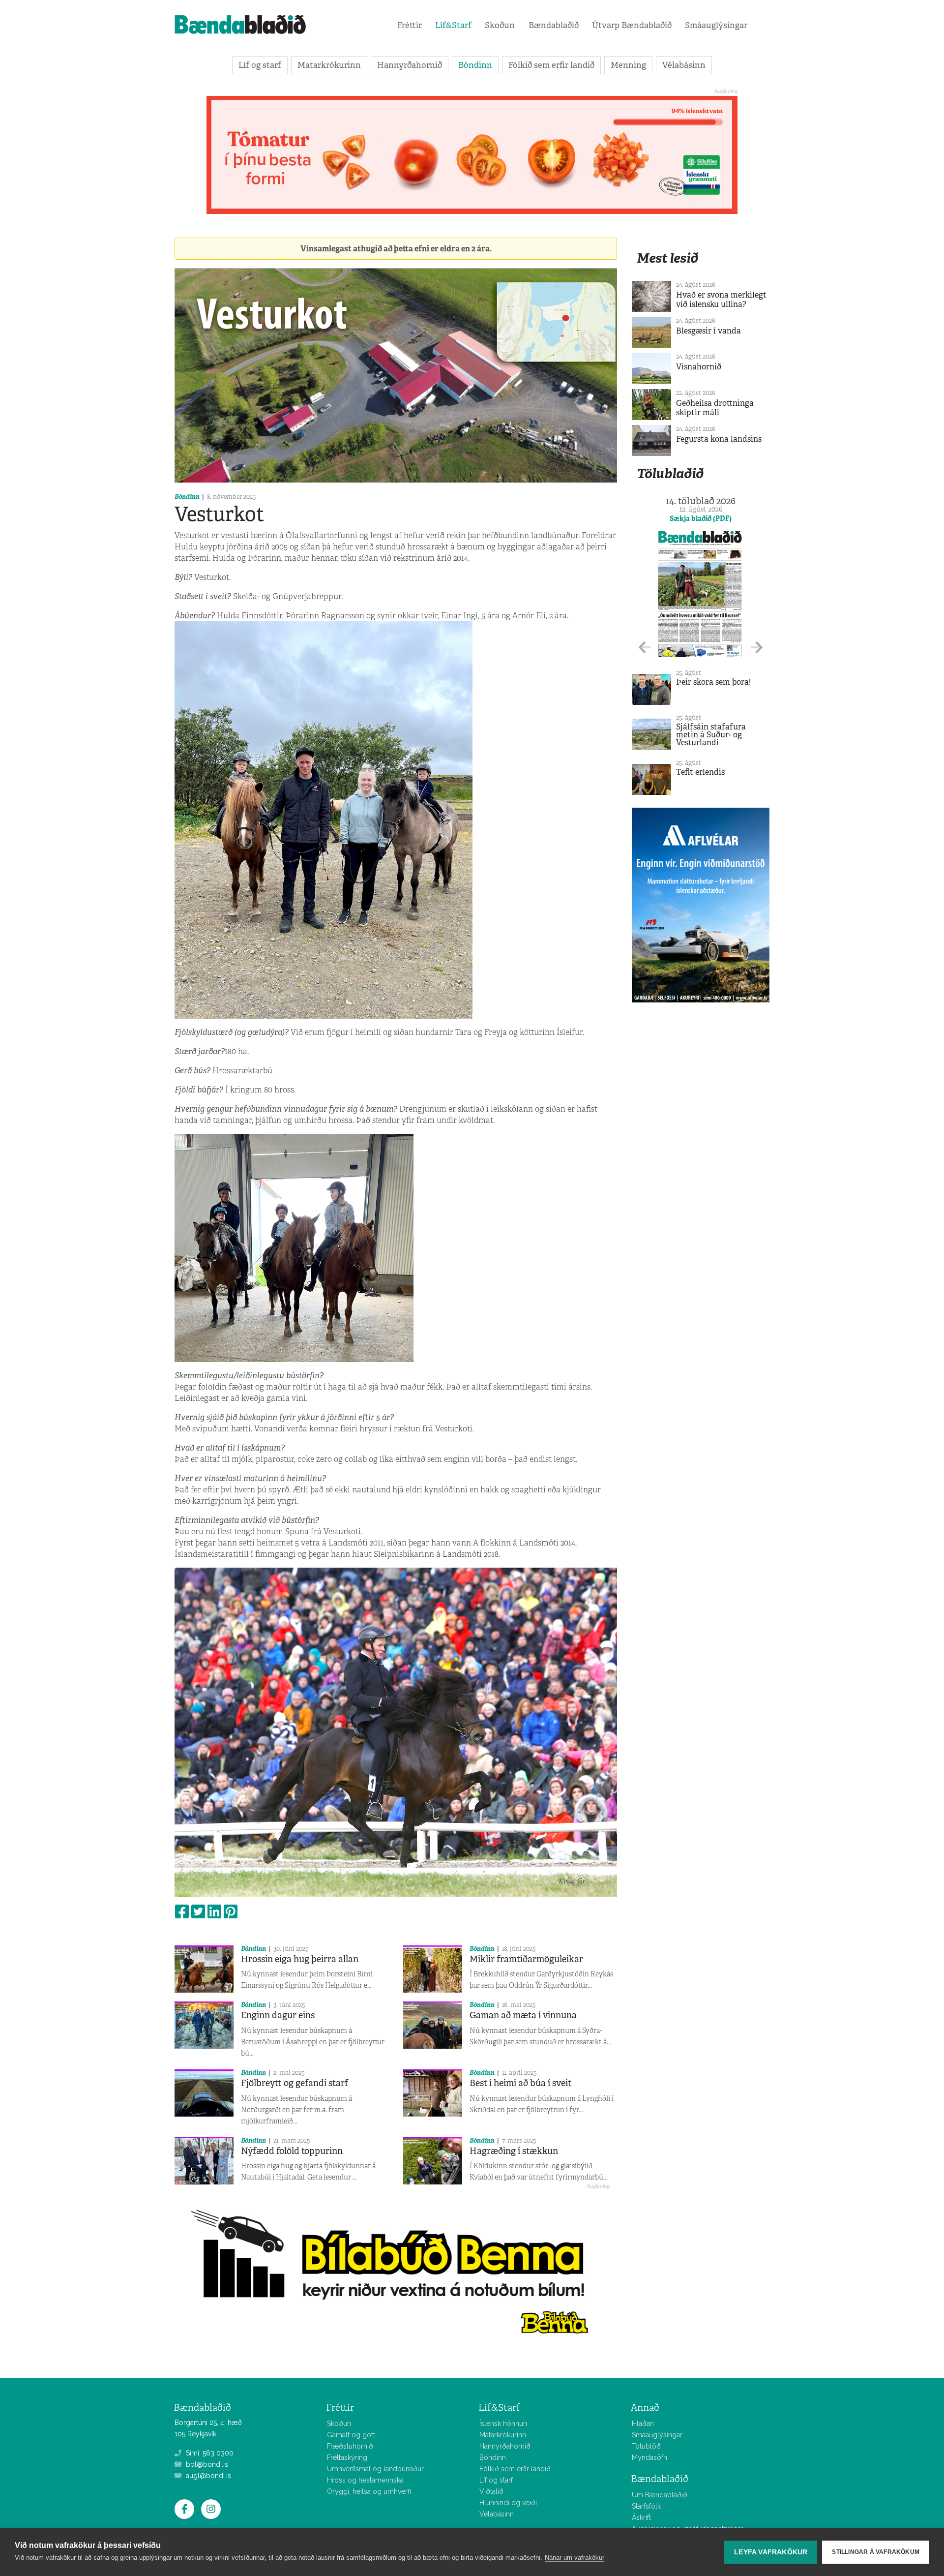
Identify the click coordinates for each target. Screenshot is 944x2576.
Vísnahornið (699, 367)
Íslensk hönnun (503, 2424)
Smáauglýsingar (716, 25)
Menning (628, 65)
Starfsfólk (646, 2506)
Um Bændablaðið (660, 2495)
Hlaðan (643, 2424)
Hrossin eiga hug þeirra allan (300, 1959)
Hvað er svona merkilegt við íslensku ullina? (721, 300)
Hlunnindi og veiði (508, 2503)
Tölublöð (646, 2446)
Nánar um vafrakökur (575, 2558)
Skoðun (500, 25)
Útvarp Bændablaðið (632, 25)
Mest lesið (667, 258)
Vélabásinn (684, 65)
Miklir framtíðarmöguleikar (526, 1959)
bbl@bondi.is (206, 2464)
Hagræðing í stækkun (514, 2151)
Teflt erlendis (700, 772)
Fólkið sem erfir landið (551, 65)
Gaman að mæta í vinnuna (523, 2015)
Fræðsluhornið (350, 2446)
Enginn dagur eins (278, 2015)
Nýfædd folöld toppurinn (292, 2151)
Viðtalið (491, 2491)
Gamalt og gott (351, 2435)
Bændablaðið (554, 25)
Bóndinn (475, 65)
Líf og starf (260, 65)
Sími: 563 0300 (209, 2453)
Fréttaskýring (347, 2457)
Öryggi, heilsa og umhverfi (369, 2491)
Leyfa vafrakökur (771, 2552)
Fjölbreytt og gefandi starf (295, 2083)
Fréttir (410, 25)
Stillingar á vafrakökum (876, 2552)
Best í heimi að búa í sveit (520, 2083)
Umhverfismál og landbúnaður (375, 2469)
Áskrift (641, 2517)
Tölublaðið (670, 473)
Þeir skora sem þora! (713, 682)
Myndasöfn (649, 2457)
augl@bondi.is (207, 2476)
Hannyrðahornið (410, 65)
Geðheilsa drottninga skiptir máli (715, 408)
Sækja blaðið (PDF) (701, 518)
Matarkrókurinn (329, 65)
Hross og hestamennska (365, 2480)
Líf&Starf (453, 25)
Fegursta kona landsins (719, 439)
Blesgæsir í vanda (708, 331)
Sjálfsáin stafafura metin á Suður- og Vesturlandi (711, 735)
